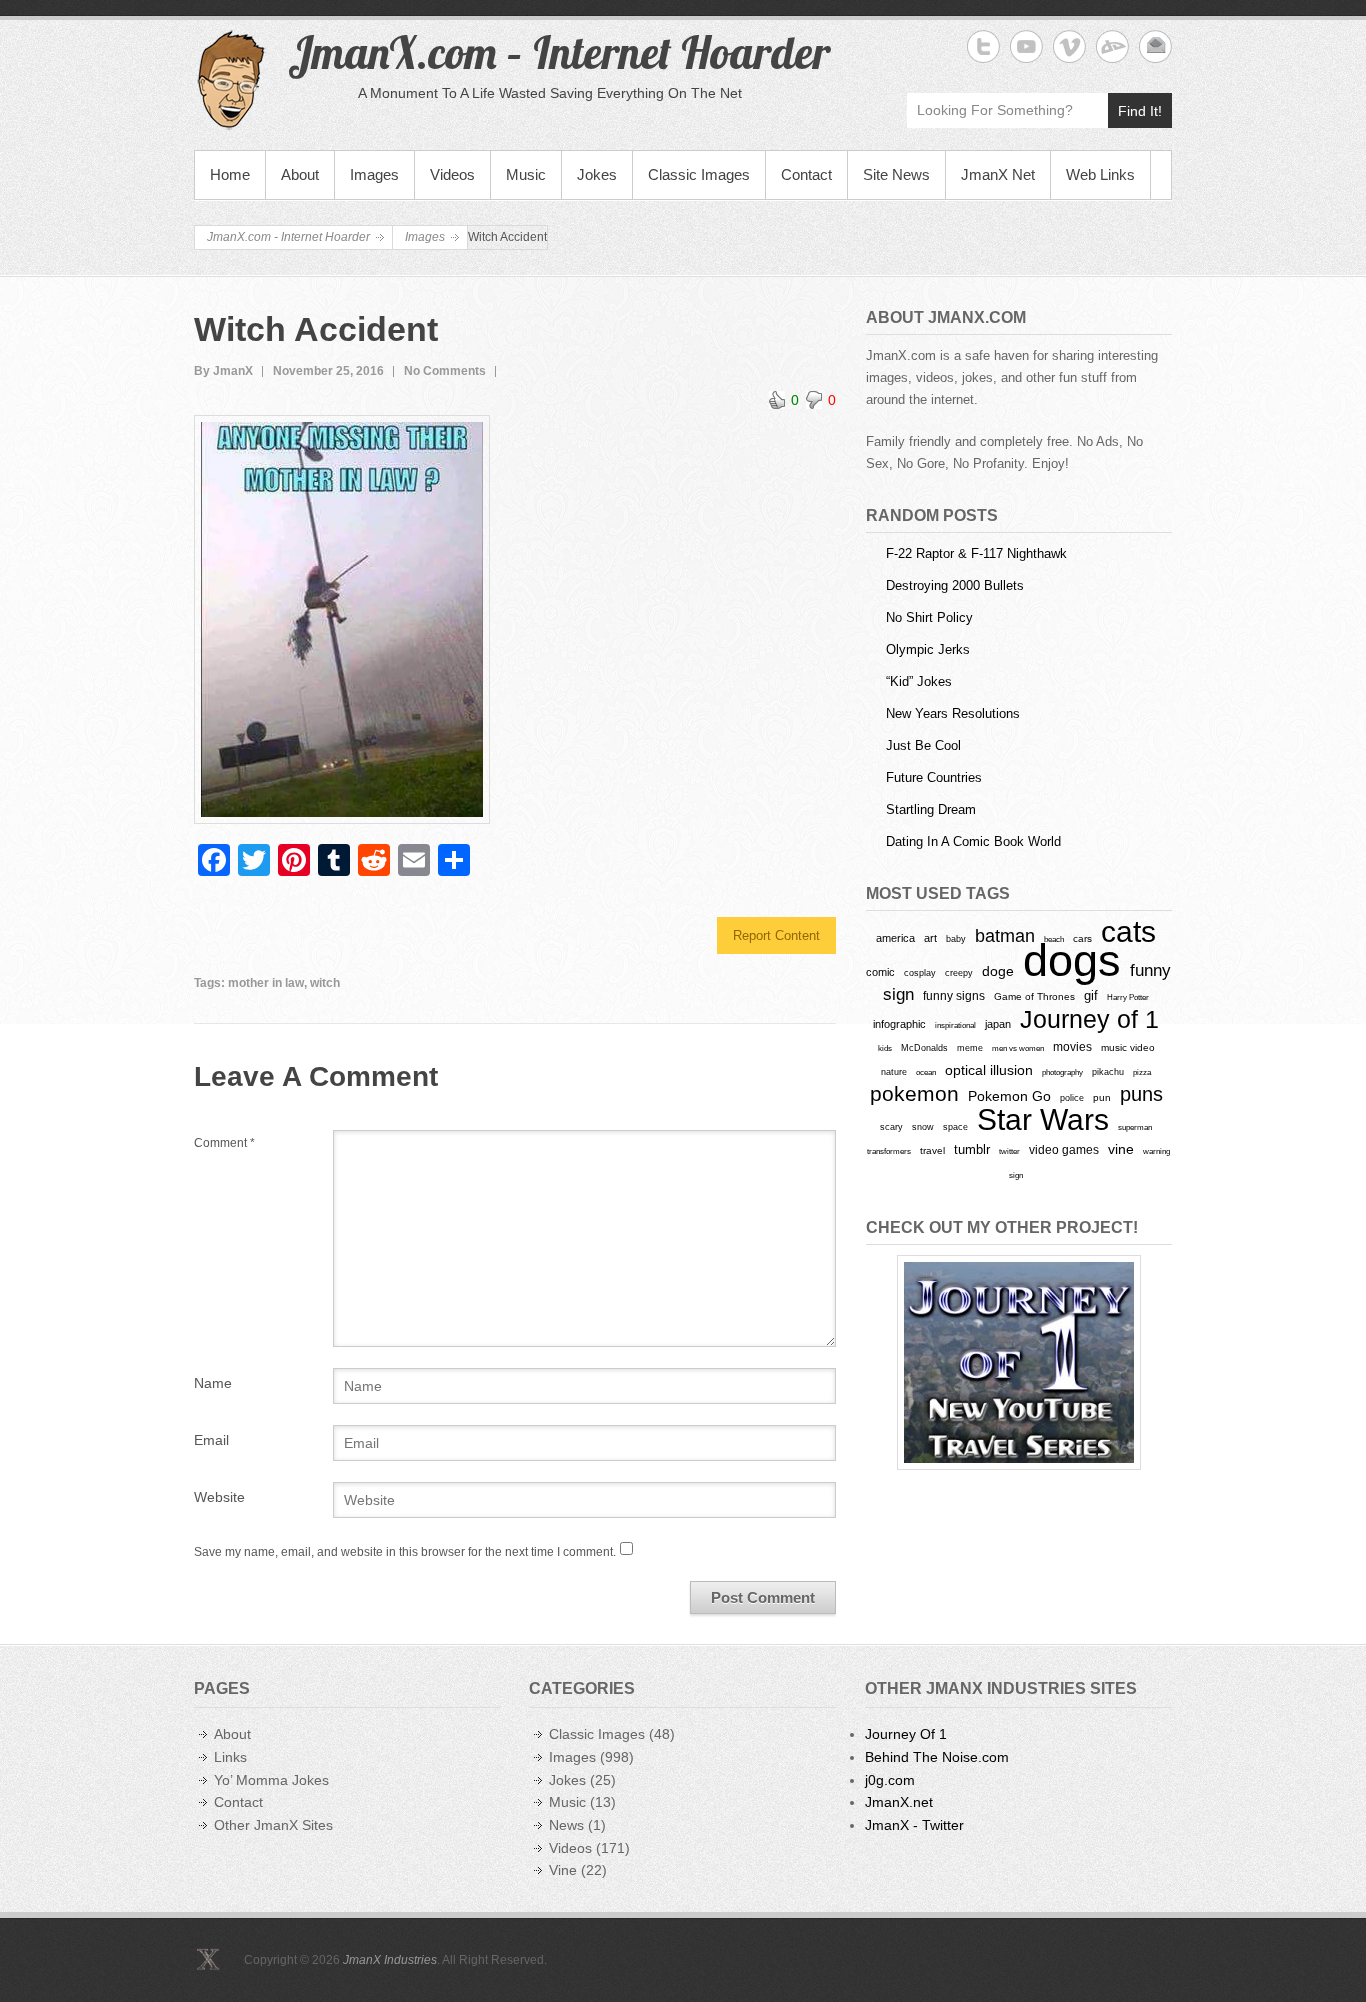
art (930, 938)
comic (880, 972)
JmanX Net (998, 174)
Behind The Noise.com (937, 1757)
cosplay (920, 972)
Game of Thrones (1034, 996)
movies (1072, 1047)
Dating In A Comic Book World (973, 841)
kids (885, 1048)
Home (230, 174)
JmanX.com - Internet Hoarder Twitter (983, 46)
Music (526, 174)
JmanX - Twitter (914, 1825)
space (955, 1127)
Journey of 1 (1089, 1019)
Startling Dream (931, 809)
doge (998, 971)
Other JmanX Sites (273, 1825)
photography (1062, 1072)
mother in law (266, 983)
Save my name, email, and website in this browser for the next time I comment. (405, 1552)
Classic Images (699, 174)
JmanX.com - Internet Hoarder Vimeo (1069, 46)
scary (891, 1126)
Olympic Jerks (928, 649)
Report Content (776, 935)
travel (932, 1150)
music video (1128, 1047)
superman (1135, 1127)
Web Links (1100, 174)
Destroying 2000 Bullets (955, 585)
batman (1005, 936)
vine (1121, 1149)
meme (970, 1047)
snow (923, 1127)
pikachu (1108, 1072)
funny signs (954, 996)
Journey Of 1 (906, 1734)
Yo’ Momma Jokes (271, 1780)
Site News (896, 174)
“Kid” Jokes (919, 681)
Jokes (597, 174)
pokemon (914, 1094)
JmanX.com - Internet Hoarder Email (1155, 46)
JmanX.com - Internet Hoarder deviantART (1112, 46)
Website (219, 1497)
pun (1102, 1097)
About (300, 174)
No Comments (445, 371)
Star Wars (1043, 1119)
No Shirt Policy (929, 617)
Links (230, 1757)
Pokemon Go (1009, 1096)
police (1072, 1098)
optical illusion (989, 1070)
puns (1141, 1094)
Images (374, 174)
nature (894, 1072)
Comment (224, 1143)
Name (213, 1383)
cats (1128, 931)
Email (211, 1440)
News (566, 1825)
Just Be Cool (923, 745)
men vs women (1018, 1048)
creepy (959, 973)
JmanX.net (899, 1802)
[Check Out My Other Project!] (1019, 1362)
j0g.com (890, 1780)
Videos (452, 174)
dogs (1072, 960)
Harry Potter (1128, 997)
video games (1064, 1150)
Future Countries (934, 777)
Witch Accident (316, 329)
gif (1091, 995)
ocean (926, 1072)
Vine (563, 1870)
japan (998, 1024)
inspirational (955, 1025)
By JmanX (223, 371)
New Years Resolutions (953, 713)
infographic (899, 1024)
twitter (1009, 1151)
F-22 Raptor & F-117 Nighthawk (976, 553)
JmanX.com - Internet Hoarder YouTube (1026, 46)
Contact (806, 174)
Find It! (1140, 111)
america (895, 938)
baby (956, 938)
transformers (889, 1151)
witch (325, 983)
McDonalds (924, 1047)
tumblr (972, 1149)
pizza (1142, 1072)
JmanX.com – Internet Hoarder (559, 52)
